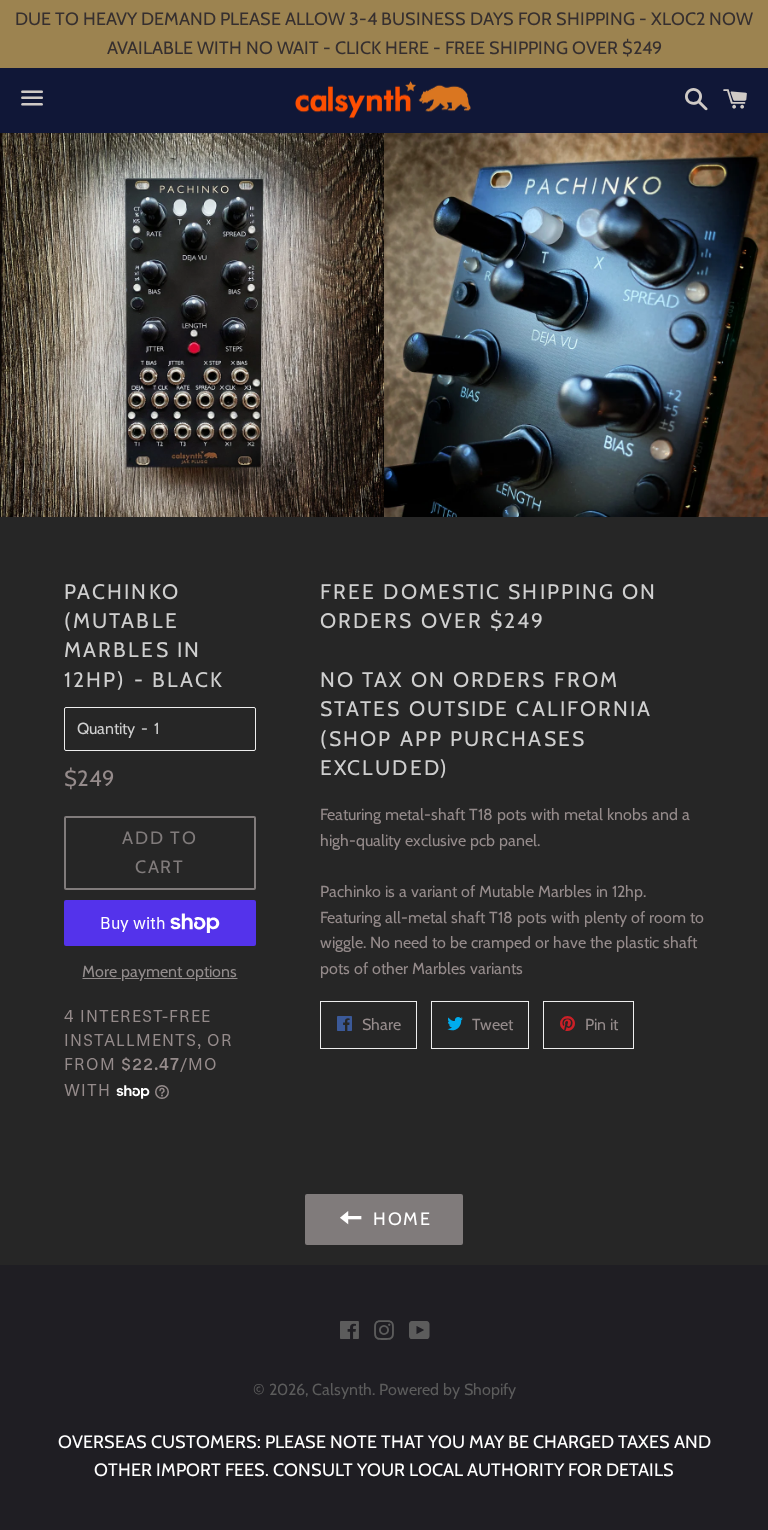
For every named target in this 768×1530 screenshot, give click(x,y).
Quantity (106, 728)
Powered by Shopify (447, 1389)
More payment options (159, 971)
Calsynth (342, 1389)
